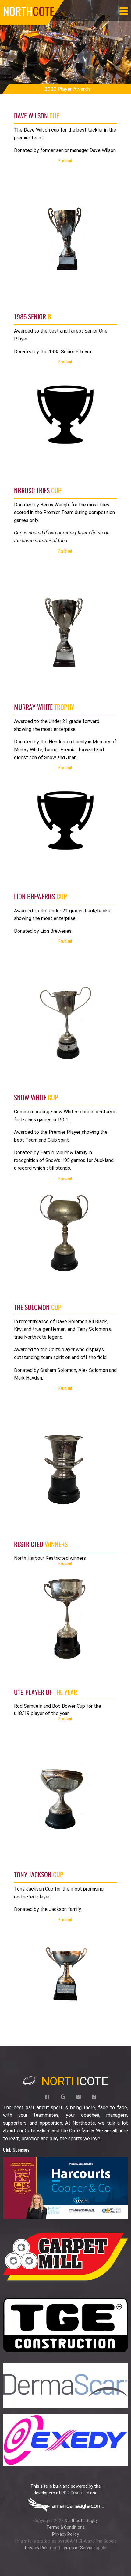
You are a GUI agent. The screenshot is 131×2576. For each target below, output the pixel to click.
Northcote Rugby (81, 2521)
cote (75, 2081)
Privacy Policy (65, 2534)
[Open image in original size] (65, 2188)
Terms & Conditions (66, 2527)
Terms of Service (78, 2548)
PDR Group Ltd (75, 2493)
